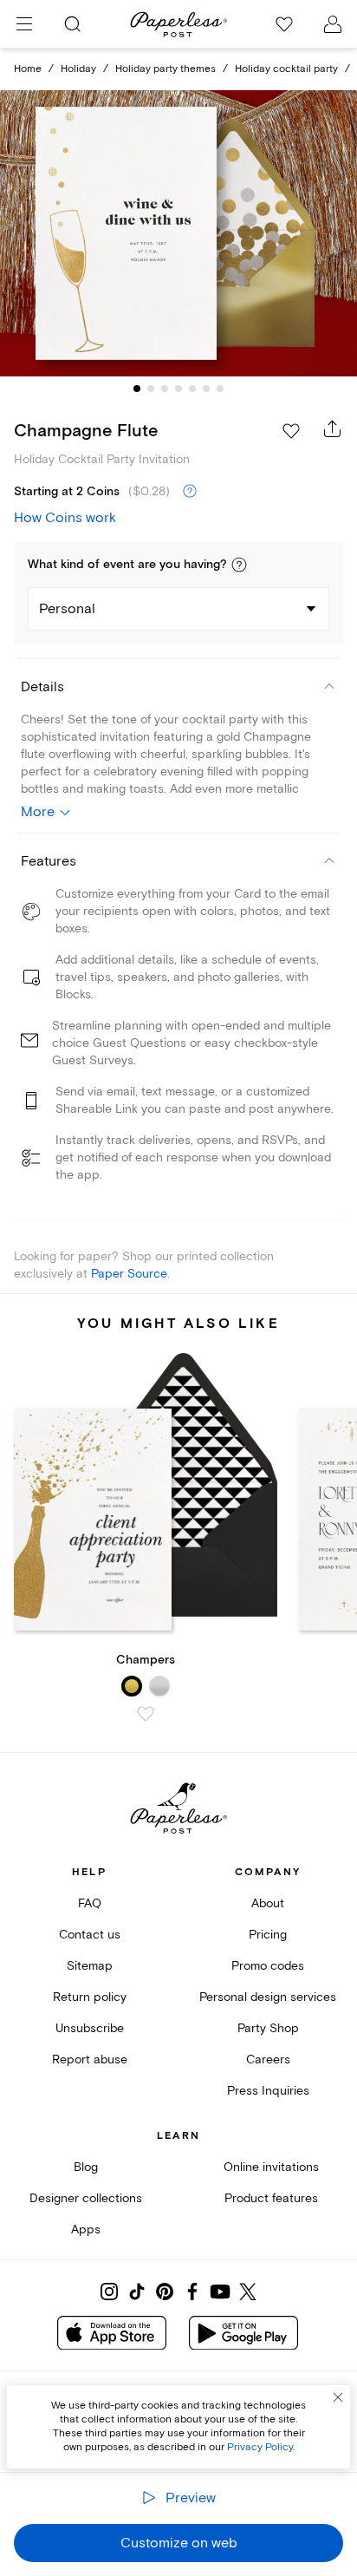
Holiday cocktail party (286, 69)
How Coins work (65, 518)
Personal (67, 609)
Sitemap (90, 1966)
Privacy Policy (260, 2447)
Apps (86, 2229)
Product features (271, 2198)
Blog (86, 2167)
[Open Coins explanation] (190, 492)
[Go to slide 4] (178, 389)
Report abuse (90, 2059)
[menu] (24, 24)
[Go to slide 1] (137, 389)
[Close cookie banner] (338, 2397)
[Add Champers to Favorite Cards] (146, 1714)
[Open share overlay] (333, 428)
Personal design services (268, 1997)
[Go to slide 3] (165, 389)
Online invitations (271, 2167)
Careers (268, 2059)
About (268, 1903)
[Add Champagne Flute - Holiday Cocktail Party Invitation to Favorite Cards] (291, 431)
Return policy (90, 1997)
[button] (239, 565)
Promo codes (268, 1966)
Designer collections (86, 2198)
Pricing (268, 1935)
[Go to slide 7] (220, 389)
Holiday (78, 69)
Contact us (90, 1935)
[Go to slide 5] (192, 389)
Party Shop (268, 2028)
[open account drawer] (333, 24)
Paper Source (129, 1274)
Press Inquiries (268, 2091)
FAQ (90, 1903)
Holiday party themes (166, 69)
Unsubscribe (90, 2028)
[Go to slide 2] (151, 389)
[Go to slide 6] (206, 389)
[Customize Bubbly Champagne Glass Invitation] (178, 234)
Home (28, 69)
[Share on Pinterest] (165, 2292)
